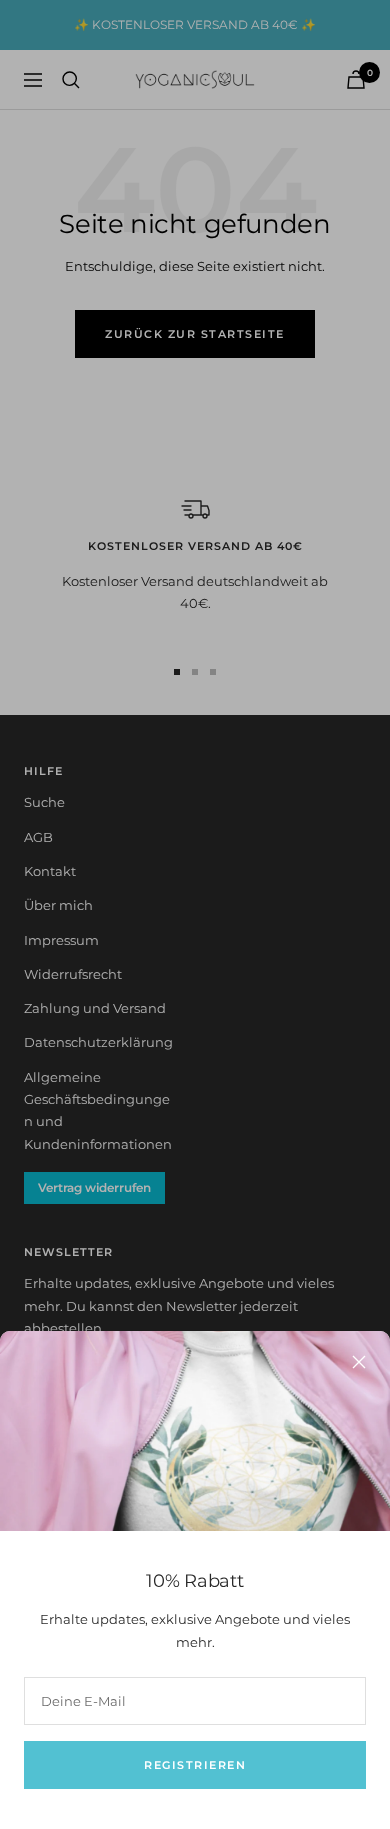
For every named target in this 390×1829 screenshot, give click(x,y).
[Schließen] (359, 1362)
